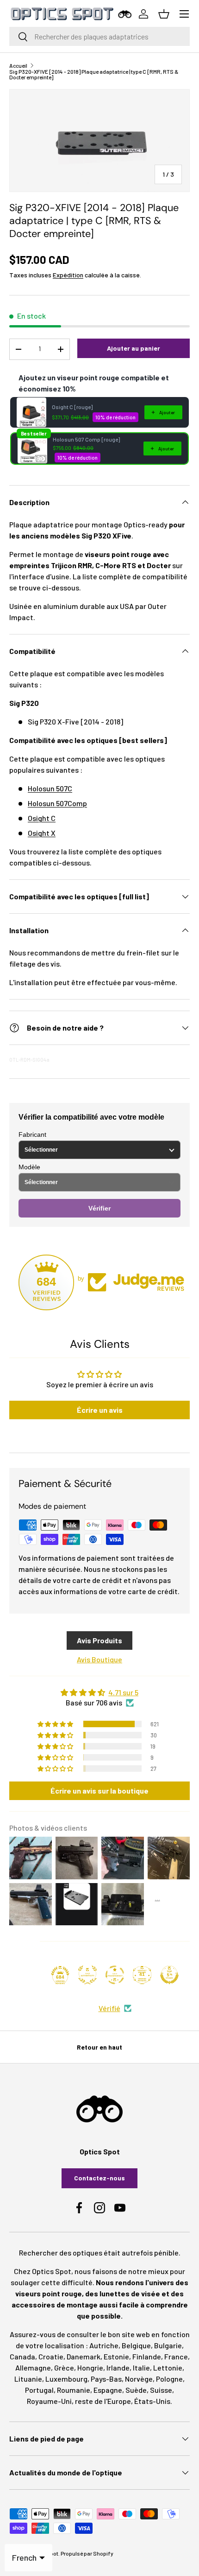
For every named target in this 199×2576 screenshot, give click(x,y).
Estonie (116, 2356)
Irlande (118, 2368)
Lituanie (28, 2379)
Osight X (42, 833)
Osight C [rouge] (72, 407)
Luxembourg (66, 2379)
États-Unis (152, 2401)
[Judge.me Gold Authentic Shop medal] (87, 1975)
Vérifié (109, 2008)
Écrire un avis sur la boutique (99, 1791)
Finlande (147, 2356)
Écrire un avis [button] (100, 1410)
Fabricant (32, 1134)
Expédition (68, 275)
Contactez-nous (99, 2178)
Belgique (136, 2345)
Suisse (161, 2390)
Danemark (84, 2356)
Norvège (139, 2379)
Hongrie (90, 2368)
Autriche (104, 2345)
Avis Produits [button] (99, 1640)
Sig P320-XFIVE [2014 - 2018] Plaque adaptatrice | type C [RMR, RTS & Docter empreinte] (94, 74)
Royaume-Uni (49, 2401)
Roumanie (74, 2390)
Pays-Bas (106, 2379)
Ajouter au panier (134, 348)
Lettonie (168, 2368)
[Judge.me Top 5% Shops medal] (169, 1975)
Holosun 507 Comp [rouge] (86, 439)
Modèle (29, 1167)
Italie (141, 2368)
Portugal (39, 2390)
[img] (99, 1692)
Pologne (169, 2379)
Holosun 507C (50, 788)
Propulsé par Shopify (87, 2553)
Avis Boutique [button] (99, 1659)
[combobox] (99, 36)
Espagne (108, 2390)
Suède (136, 2390)
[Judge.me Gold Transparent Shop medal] (115, 1975)
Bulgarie (168, 2345)
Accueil (18, 65)
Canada (22, 2356)
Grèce (64, 2368)
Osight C (42, 818)
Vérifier (99, 1208)
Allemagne (33, 2368)
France (176, 2356)
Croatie (51, 2356)
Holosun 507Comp (57, 803)
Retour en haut (99, 2047)
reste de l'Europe (103, 2401)
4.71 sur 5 (123, 1692)
